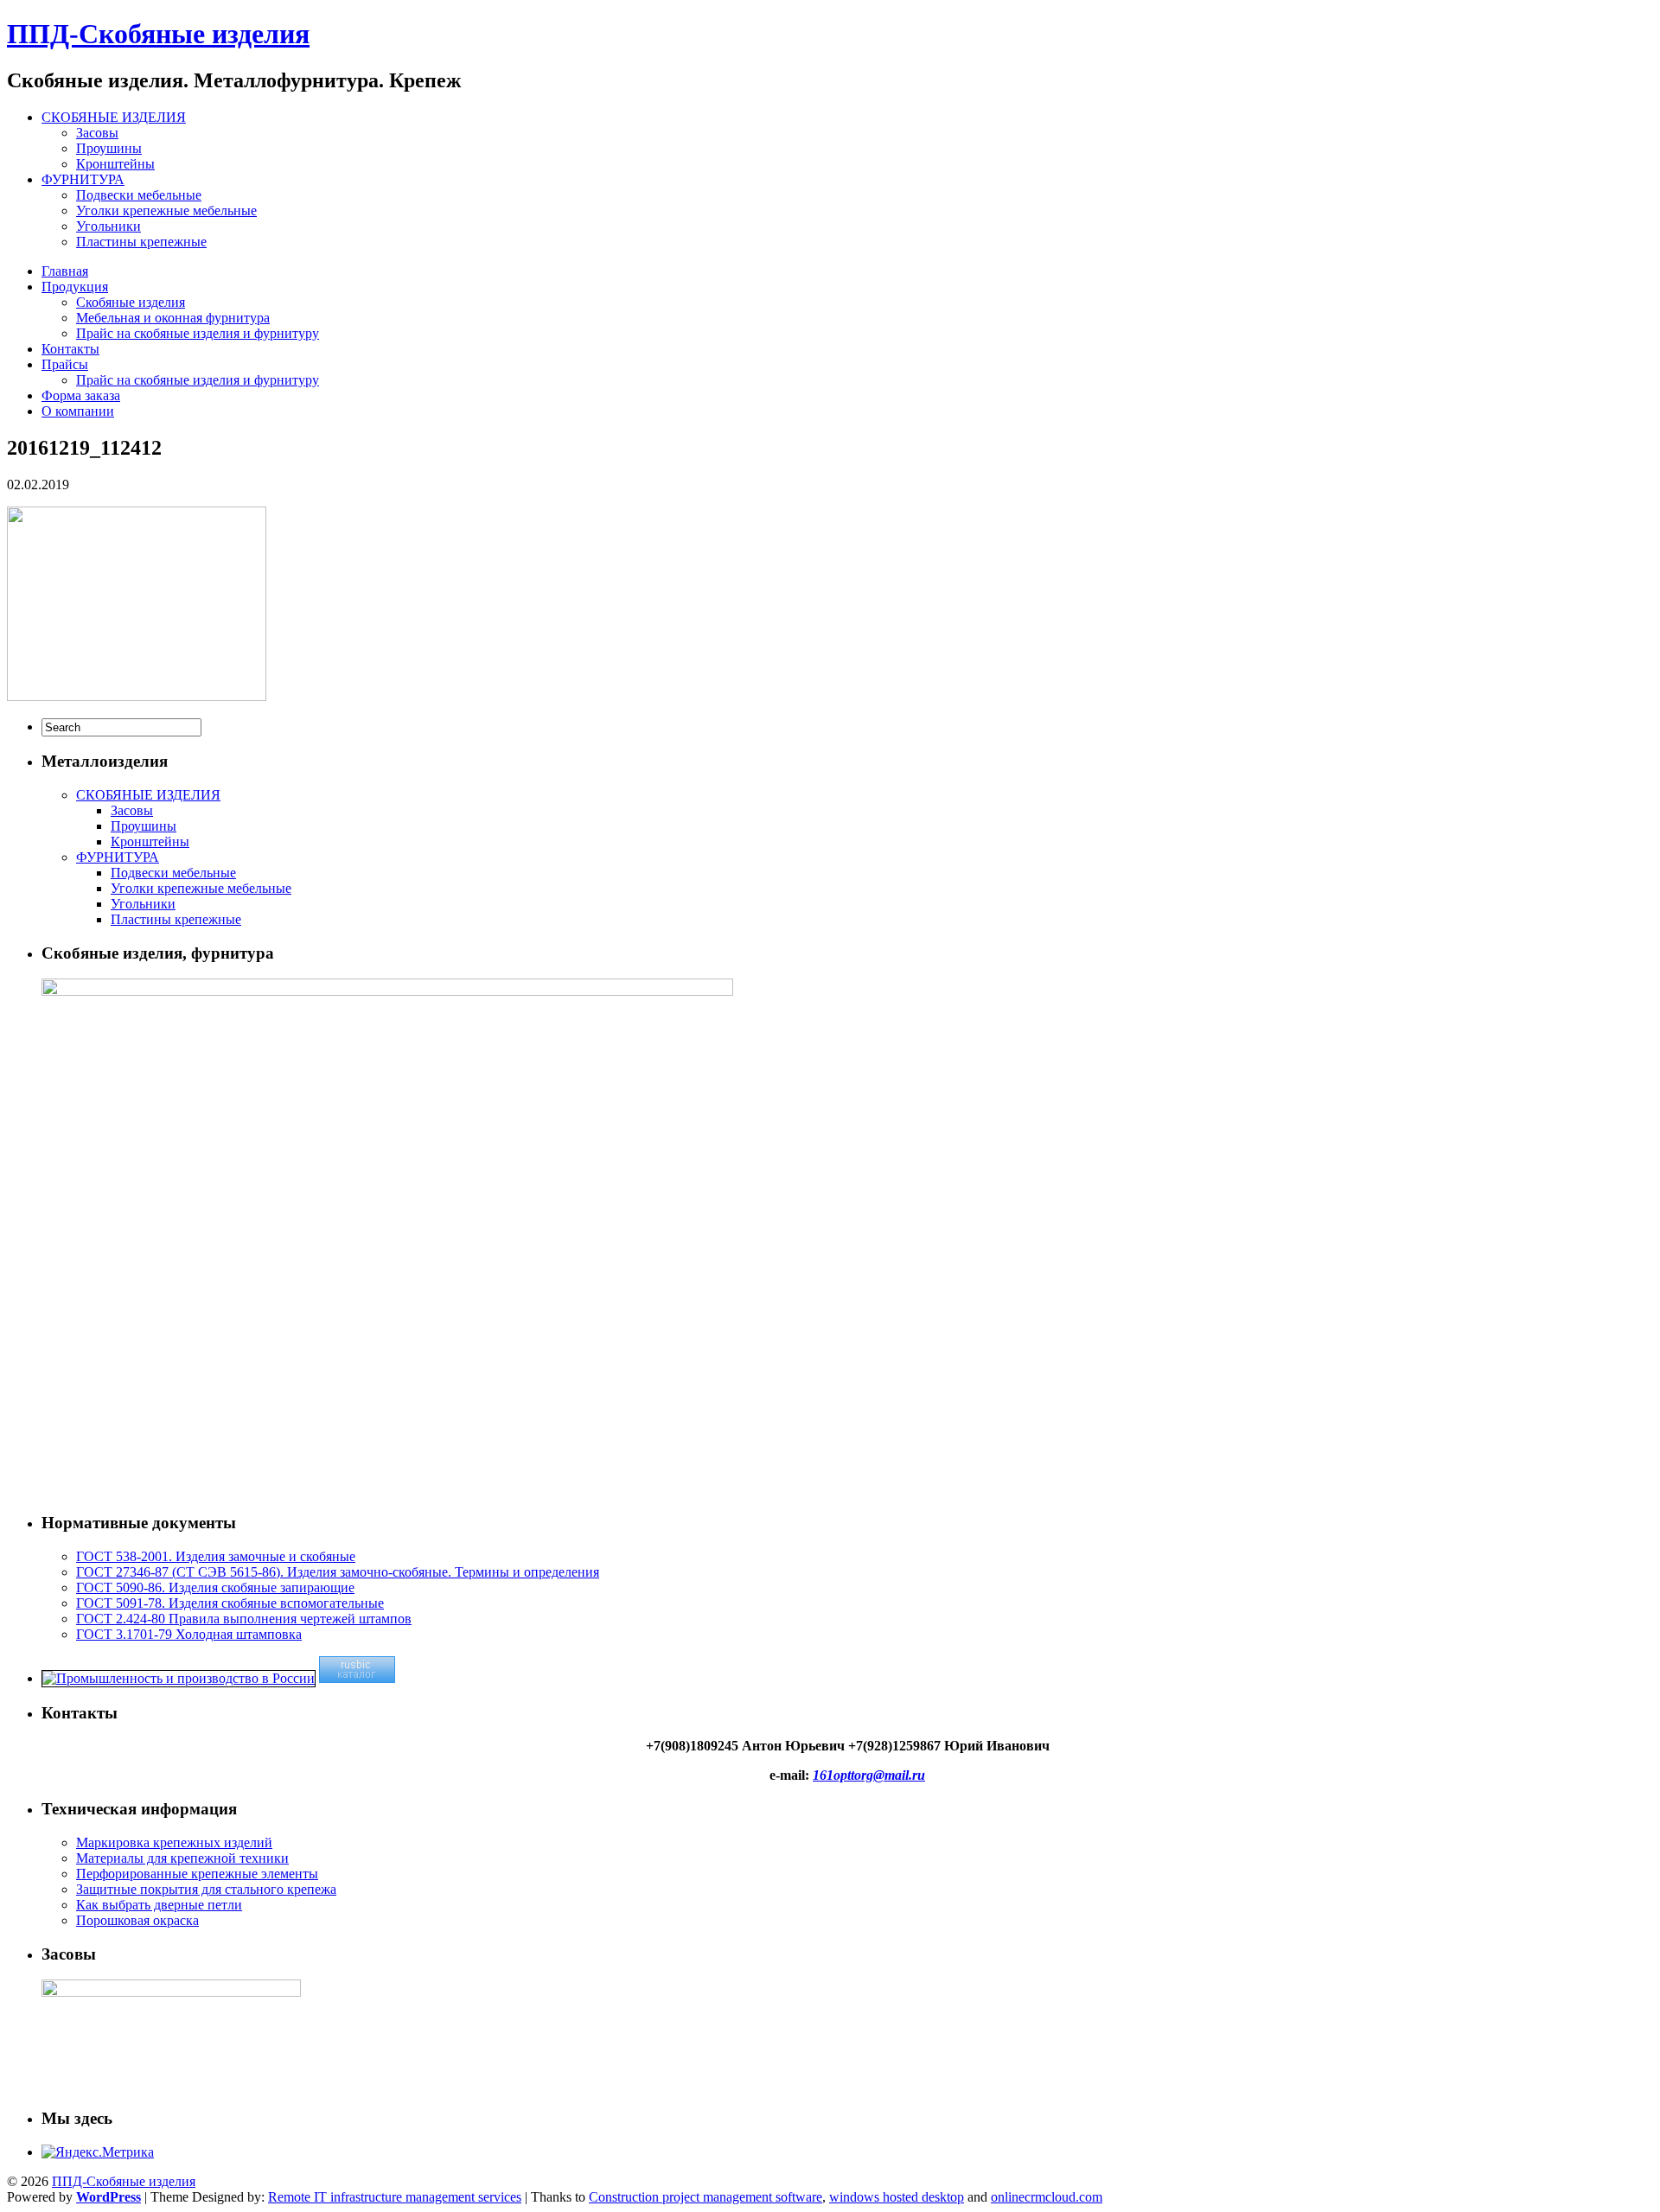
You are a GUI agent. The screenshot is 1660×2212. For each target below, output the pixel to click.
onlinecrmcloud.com (1047, 2197)
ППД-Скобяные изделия (158, 34)
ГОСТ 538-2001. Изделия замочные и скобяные (216, 1556)
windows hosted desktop (897, 2197)
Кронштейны (115, 164)
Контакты (70, 349)
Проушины (109, 148)
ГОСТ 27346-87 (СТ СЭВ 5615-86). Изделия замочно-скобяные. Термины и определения (338, 1572)
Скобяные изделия (131, 302)
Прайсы (65, 364)
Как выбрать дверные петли (159, 1905)
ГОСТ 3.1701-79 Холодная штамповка (189, 1634)
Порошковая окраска (137, 1920)
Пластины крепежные (141, 242)
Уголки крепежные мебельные (166, 210)
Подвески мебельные (139, 195)
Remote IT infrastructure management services (395, 2197)
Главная (65, 271)
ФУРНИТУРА (83, 179)
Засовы (97, 133)
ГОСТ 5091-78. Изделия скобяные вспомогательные (230, 1603)
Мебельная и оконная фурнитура (173, 318)
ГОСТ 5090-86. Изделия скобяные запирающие (215, 1587)
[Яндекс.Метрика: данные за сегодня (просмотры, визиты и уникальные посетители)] (98, 2152)
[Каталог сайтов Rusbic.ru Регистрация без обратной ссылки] (357, 1678)
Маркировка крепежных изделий (174, 1842)
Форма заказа (81, 395)
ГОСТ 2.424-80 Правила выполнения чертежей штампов (244, 1619)
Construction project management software (705, 2197)
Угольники (109, 226)
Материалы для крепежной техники (182, 1858)
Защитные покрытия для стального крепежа (206, 1889)
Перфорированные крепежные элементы (197, 1874)
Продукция (75, 287)
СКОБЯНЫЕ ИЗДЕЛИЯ (114, 117)
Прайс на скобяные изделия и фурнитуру (198, 333)
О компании (78, 411)
